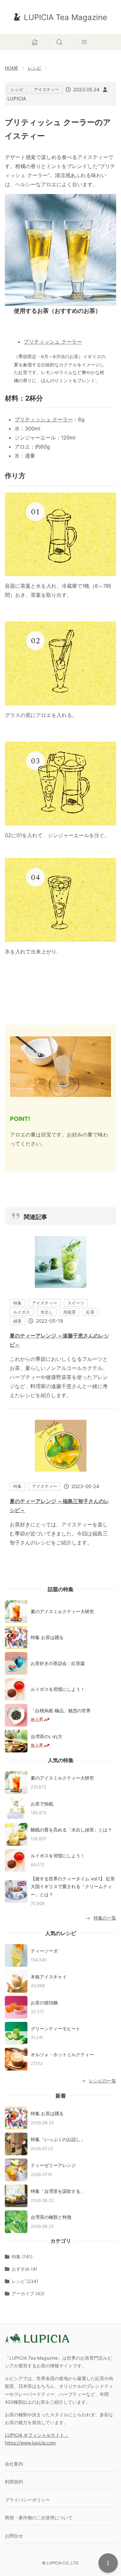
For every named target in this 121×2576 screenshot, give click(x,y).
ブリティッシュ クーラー (53, 342)
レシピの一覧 (103, 2081)
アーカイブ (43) (28, 2293)
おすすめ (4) (24, 2269)
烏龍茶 (70, 1312)
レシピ (35, 68)
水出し (47, 1312)
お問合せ (14, 2536)
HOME (11, 68)
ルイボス (22, 1312)
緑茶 (17, 1321)
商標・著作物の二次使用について (39, 2518)
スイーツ (76, 1303)
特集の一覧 (105, 1918)
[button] (61, 41)
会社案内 (14, 2464)
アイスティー (46, 89)
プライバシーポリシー (27, 2500)
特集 (17, 1303)
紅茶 (90, 1312)
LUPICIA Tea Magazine (66, 17)
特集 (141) (22, 2257)
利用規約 (14, 2482)
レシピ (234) (25, 2281)
